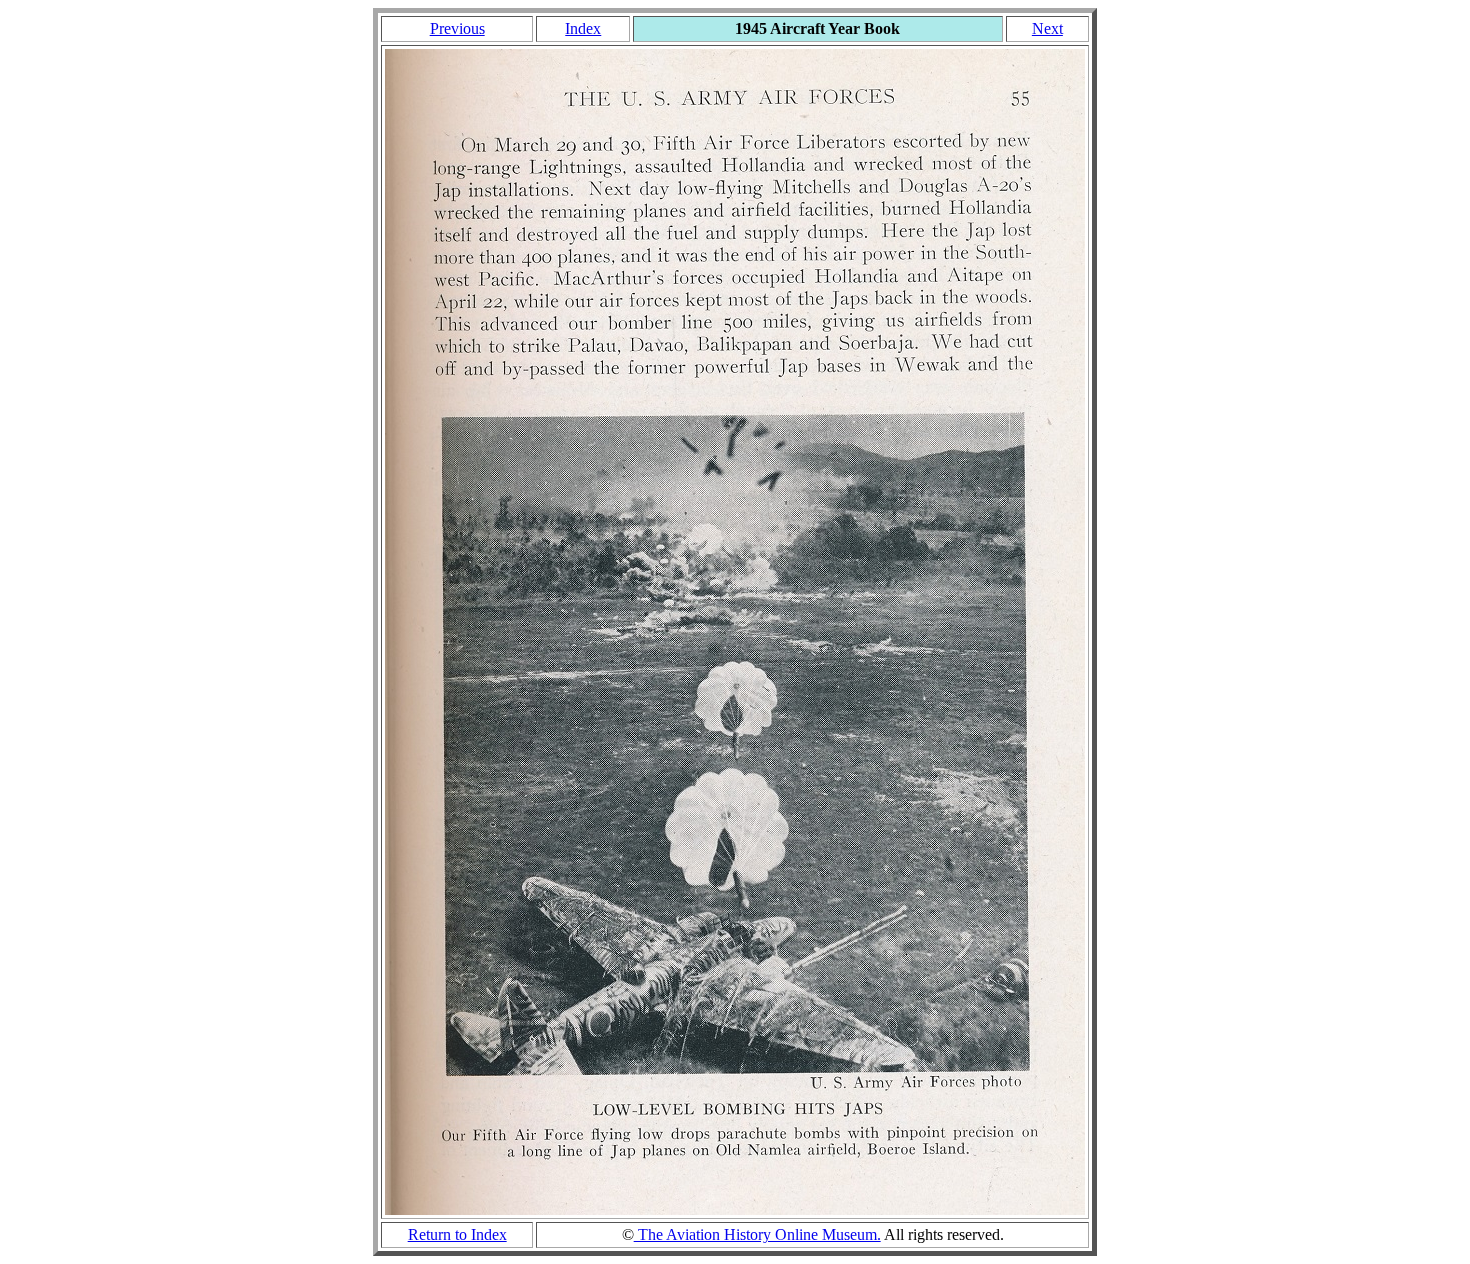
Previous (457, 28)
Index (583, 28)
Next (1047, 28)
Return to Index (457, 1234)
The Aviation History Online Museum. (757, 1234)
